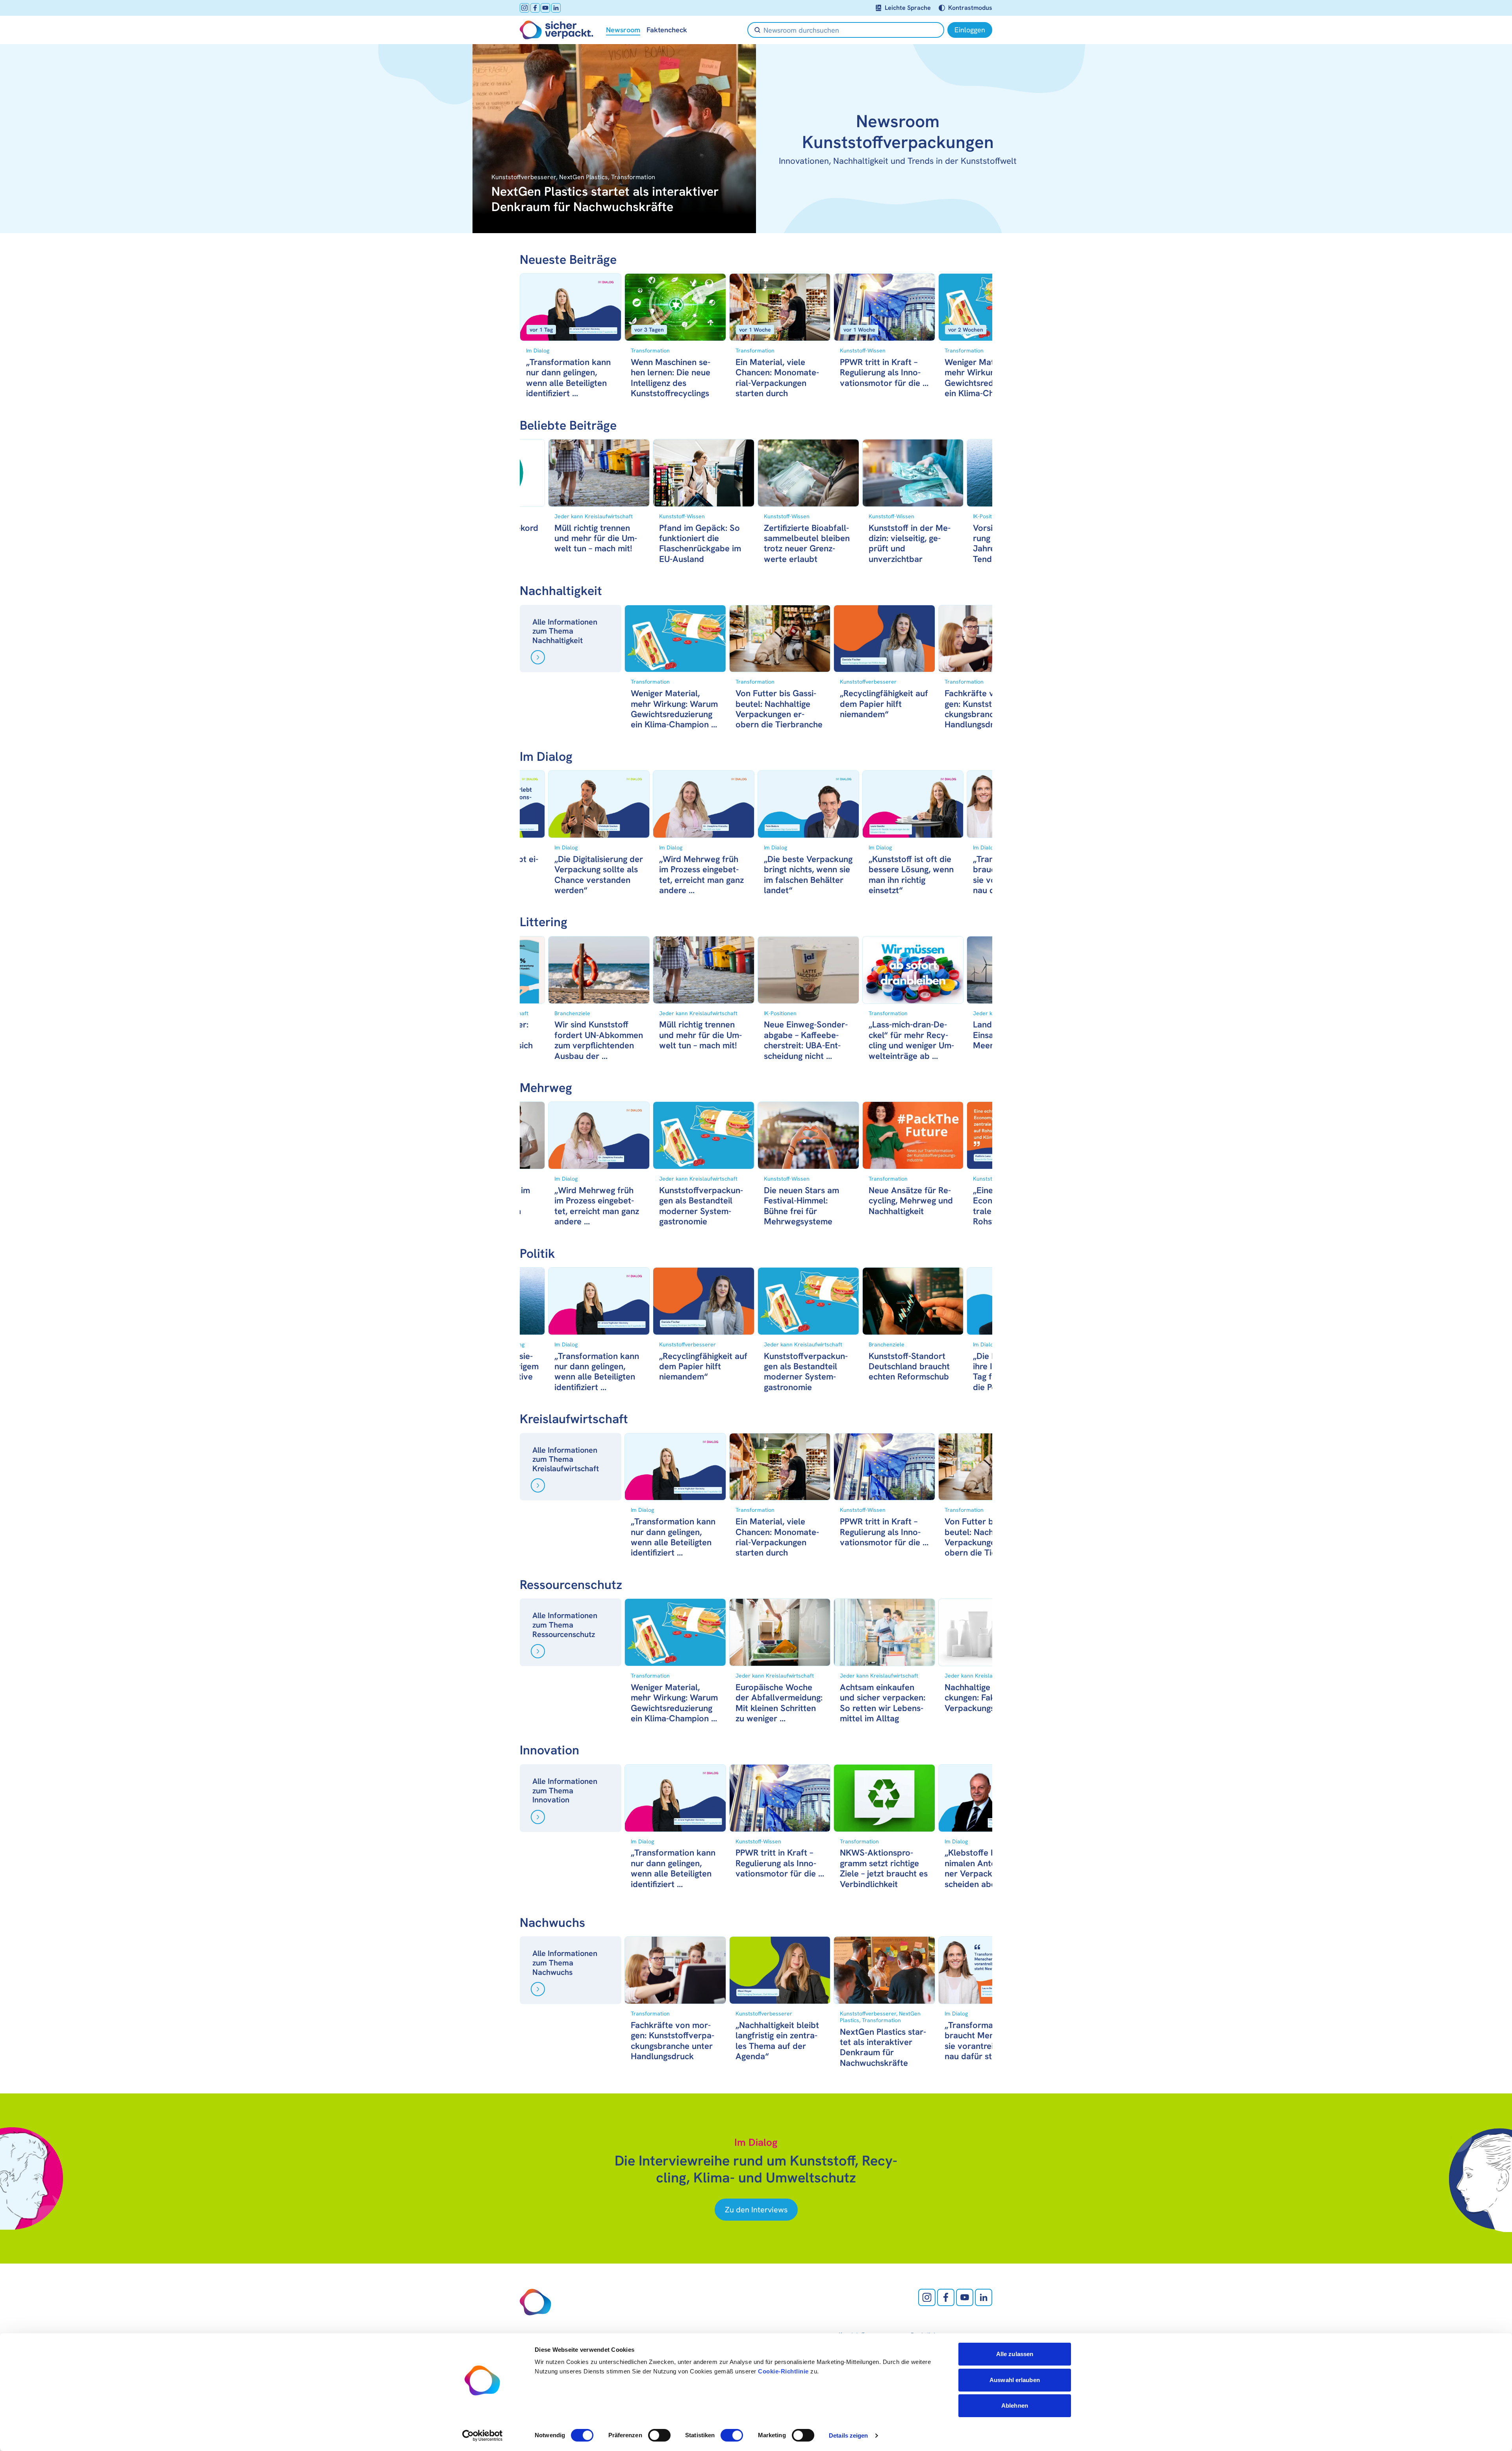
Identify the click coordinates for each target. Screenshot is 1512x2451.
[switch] (659, 2435)
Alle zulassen (1015, 2354)
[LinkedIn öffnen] (556, 8)
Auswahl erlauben (1015, 2380)
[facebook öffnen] (535, 8)
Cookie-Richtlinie (783, 2371)
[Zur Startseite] (557, 30)
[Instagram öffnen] (524, 8)
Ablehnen (1015, 2406)
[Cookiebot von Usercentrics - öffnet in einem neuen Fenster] (483, 2436)
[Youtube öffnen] (545, 8)
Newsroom (623, 30)
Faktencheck (667, 30)
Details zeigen (848, 2435)
